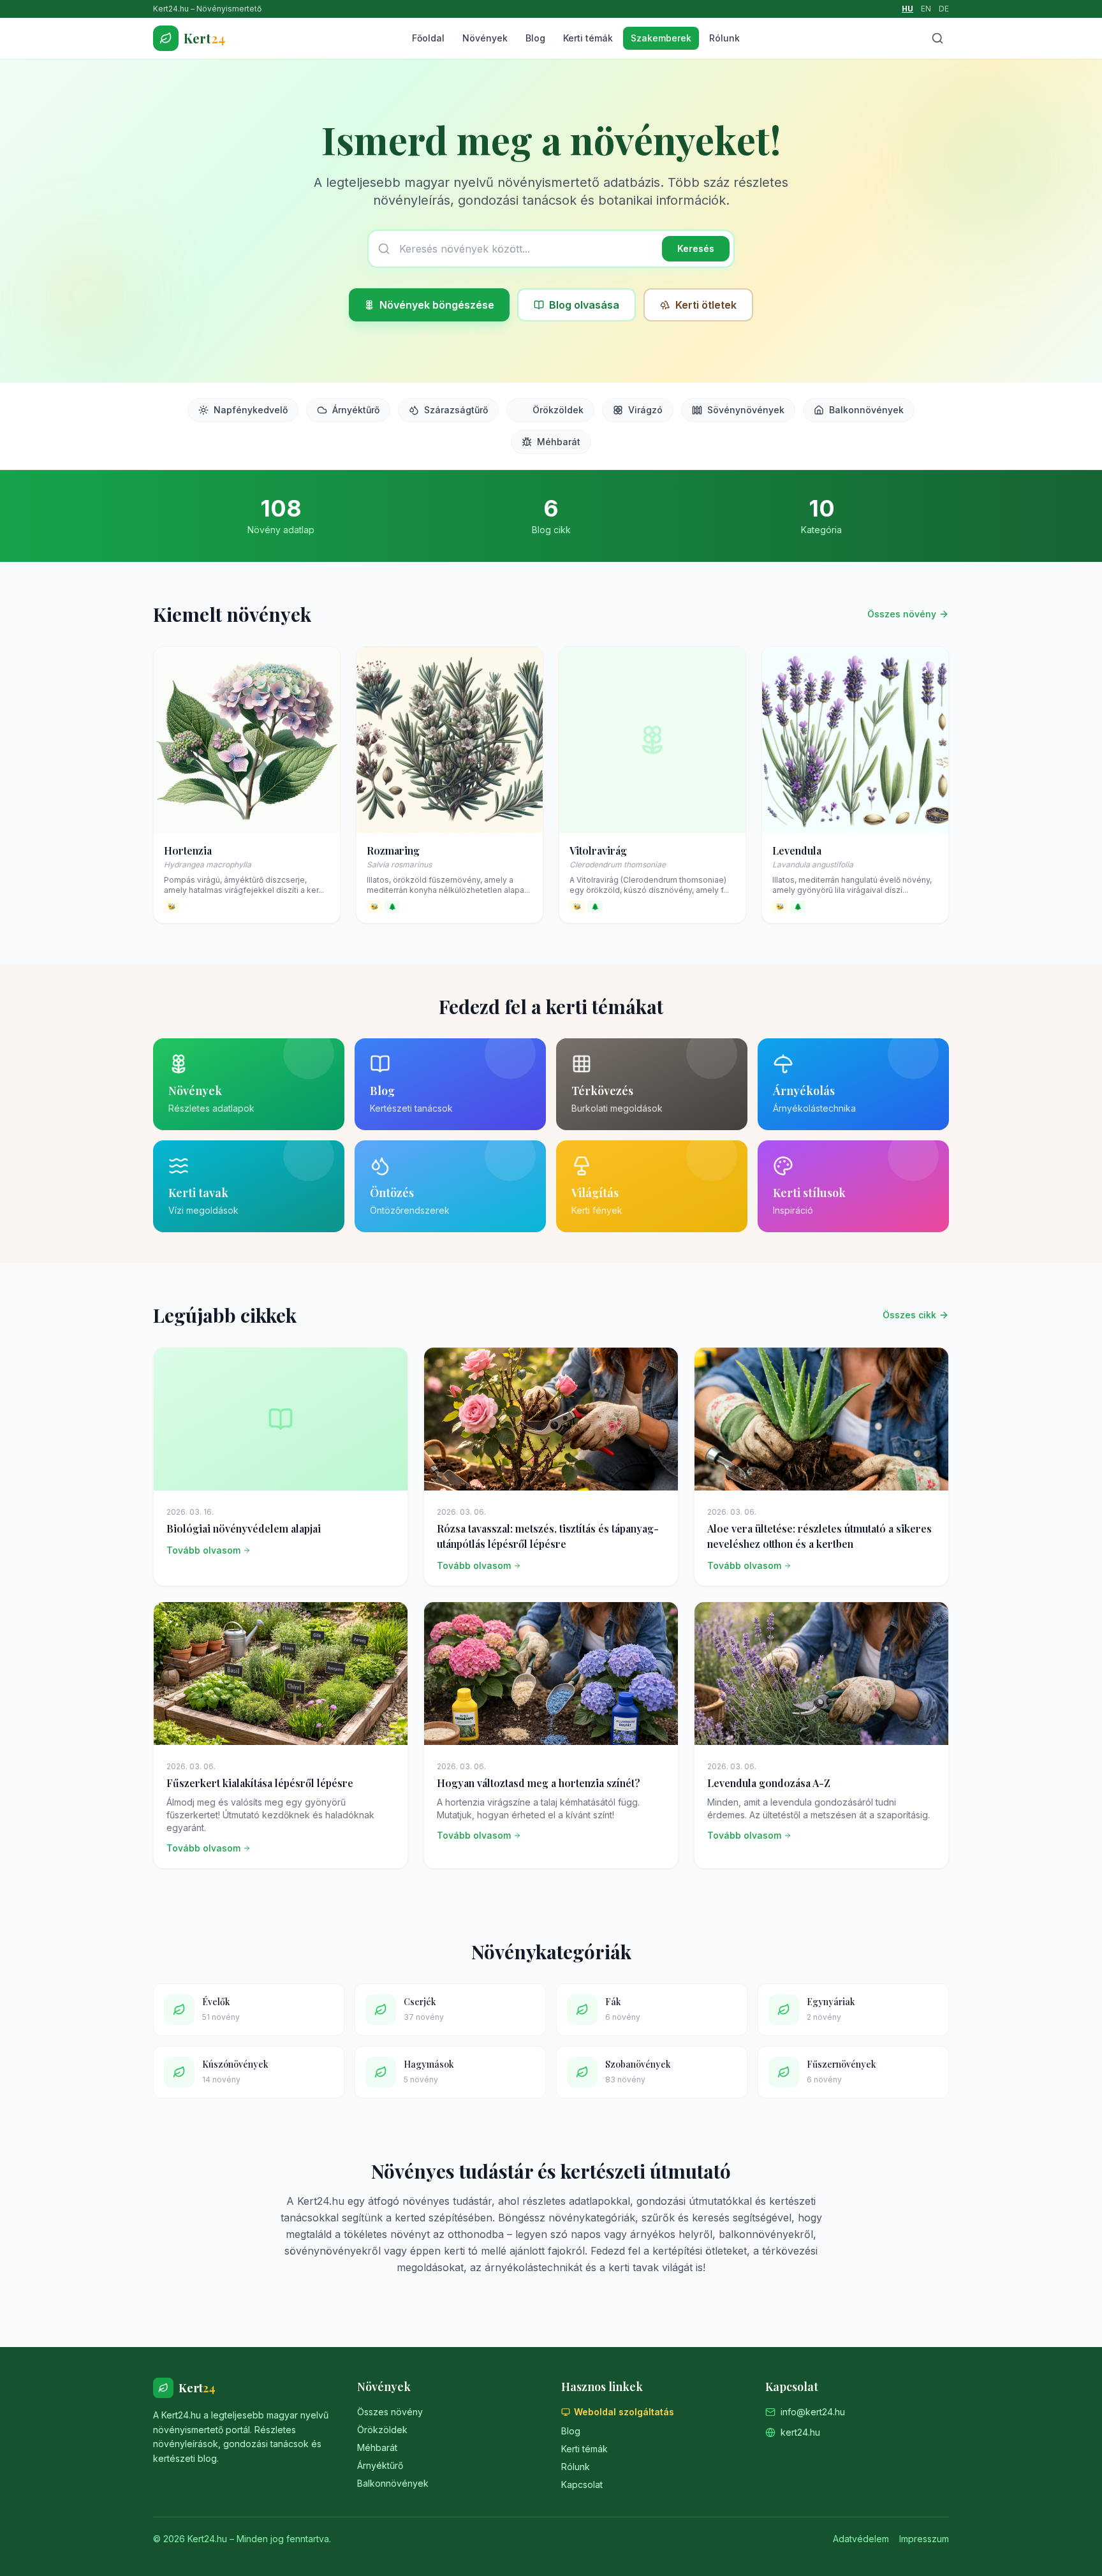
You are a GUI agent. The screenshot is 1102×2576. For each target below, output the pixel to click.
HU (907, 9)
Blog (535, 38)
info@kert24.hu (813, 2412)
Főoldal (428, 38)
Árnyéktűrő (356, 410)
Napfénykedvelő (251, 410)
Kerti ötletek (706, 305)
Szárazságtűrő (456, 410)
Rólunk (724, 38)
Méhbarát (559, 442)
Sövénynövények (746, 410)
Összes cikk (909, 1315)
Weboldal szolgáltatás (624, 2412)
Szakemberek (661, 38)
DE (944, 9)
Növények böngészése (437, 305)
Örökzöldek (558, 410)
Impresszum (924, 2539)
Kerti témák (588, 38)
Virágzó (645, 410)
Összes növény (902, 614)
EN (926, 9)
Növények (485, 38)
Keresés (696, 248)
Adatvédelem (861, 2539)
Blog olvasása (584, 305)
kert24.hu (800, 2432)
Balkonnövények (866, 410)
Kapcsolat (582, 2484)
